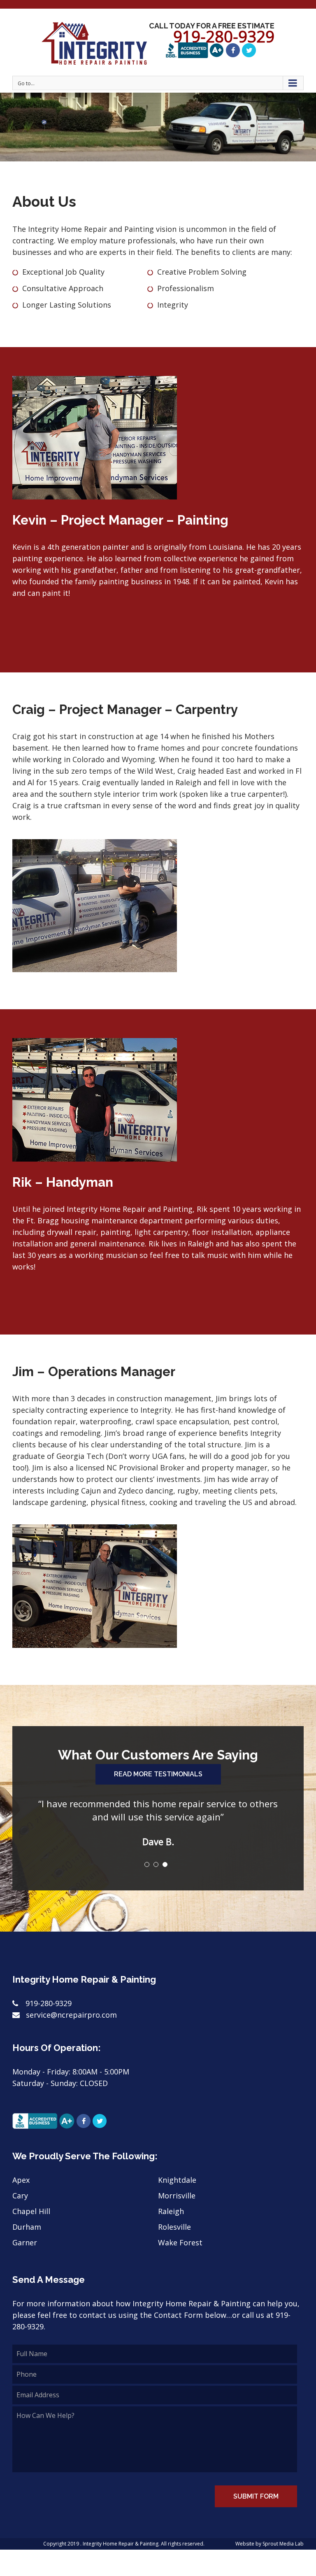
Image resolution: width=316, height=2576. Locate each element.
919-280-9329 (49, 2003)
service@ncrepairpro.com (70, 2015)
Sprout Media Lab (283, 2544)
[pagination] (147, 1864)
